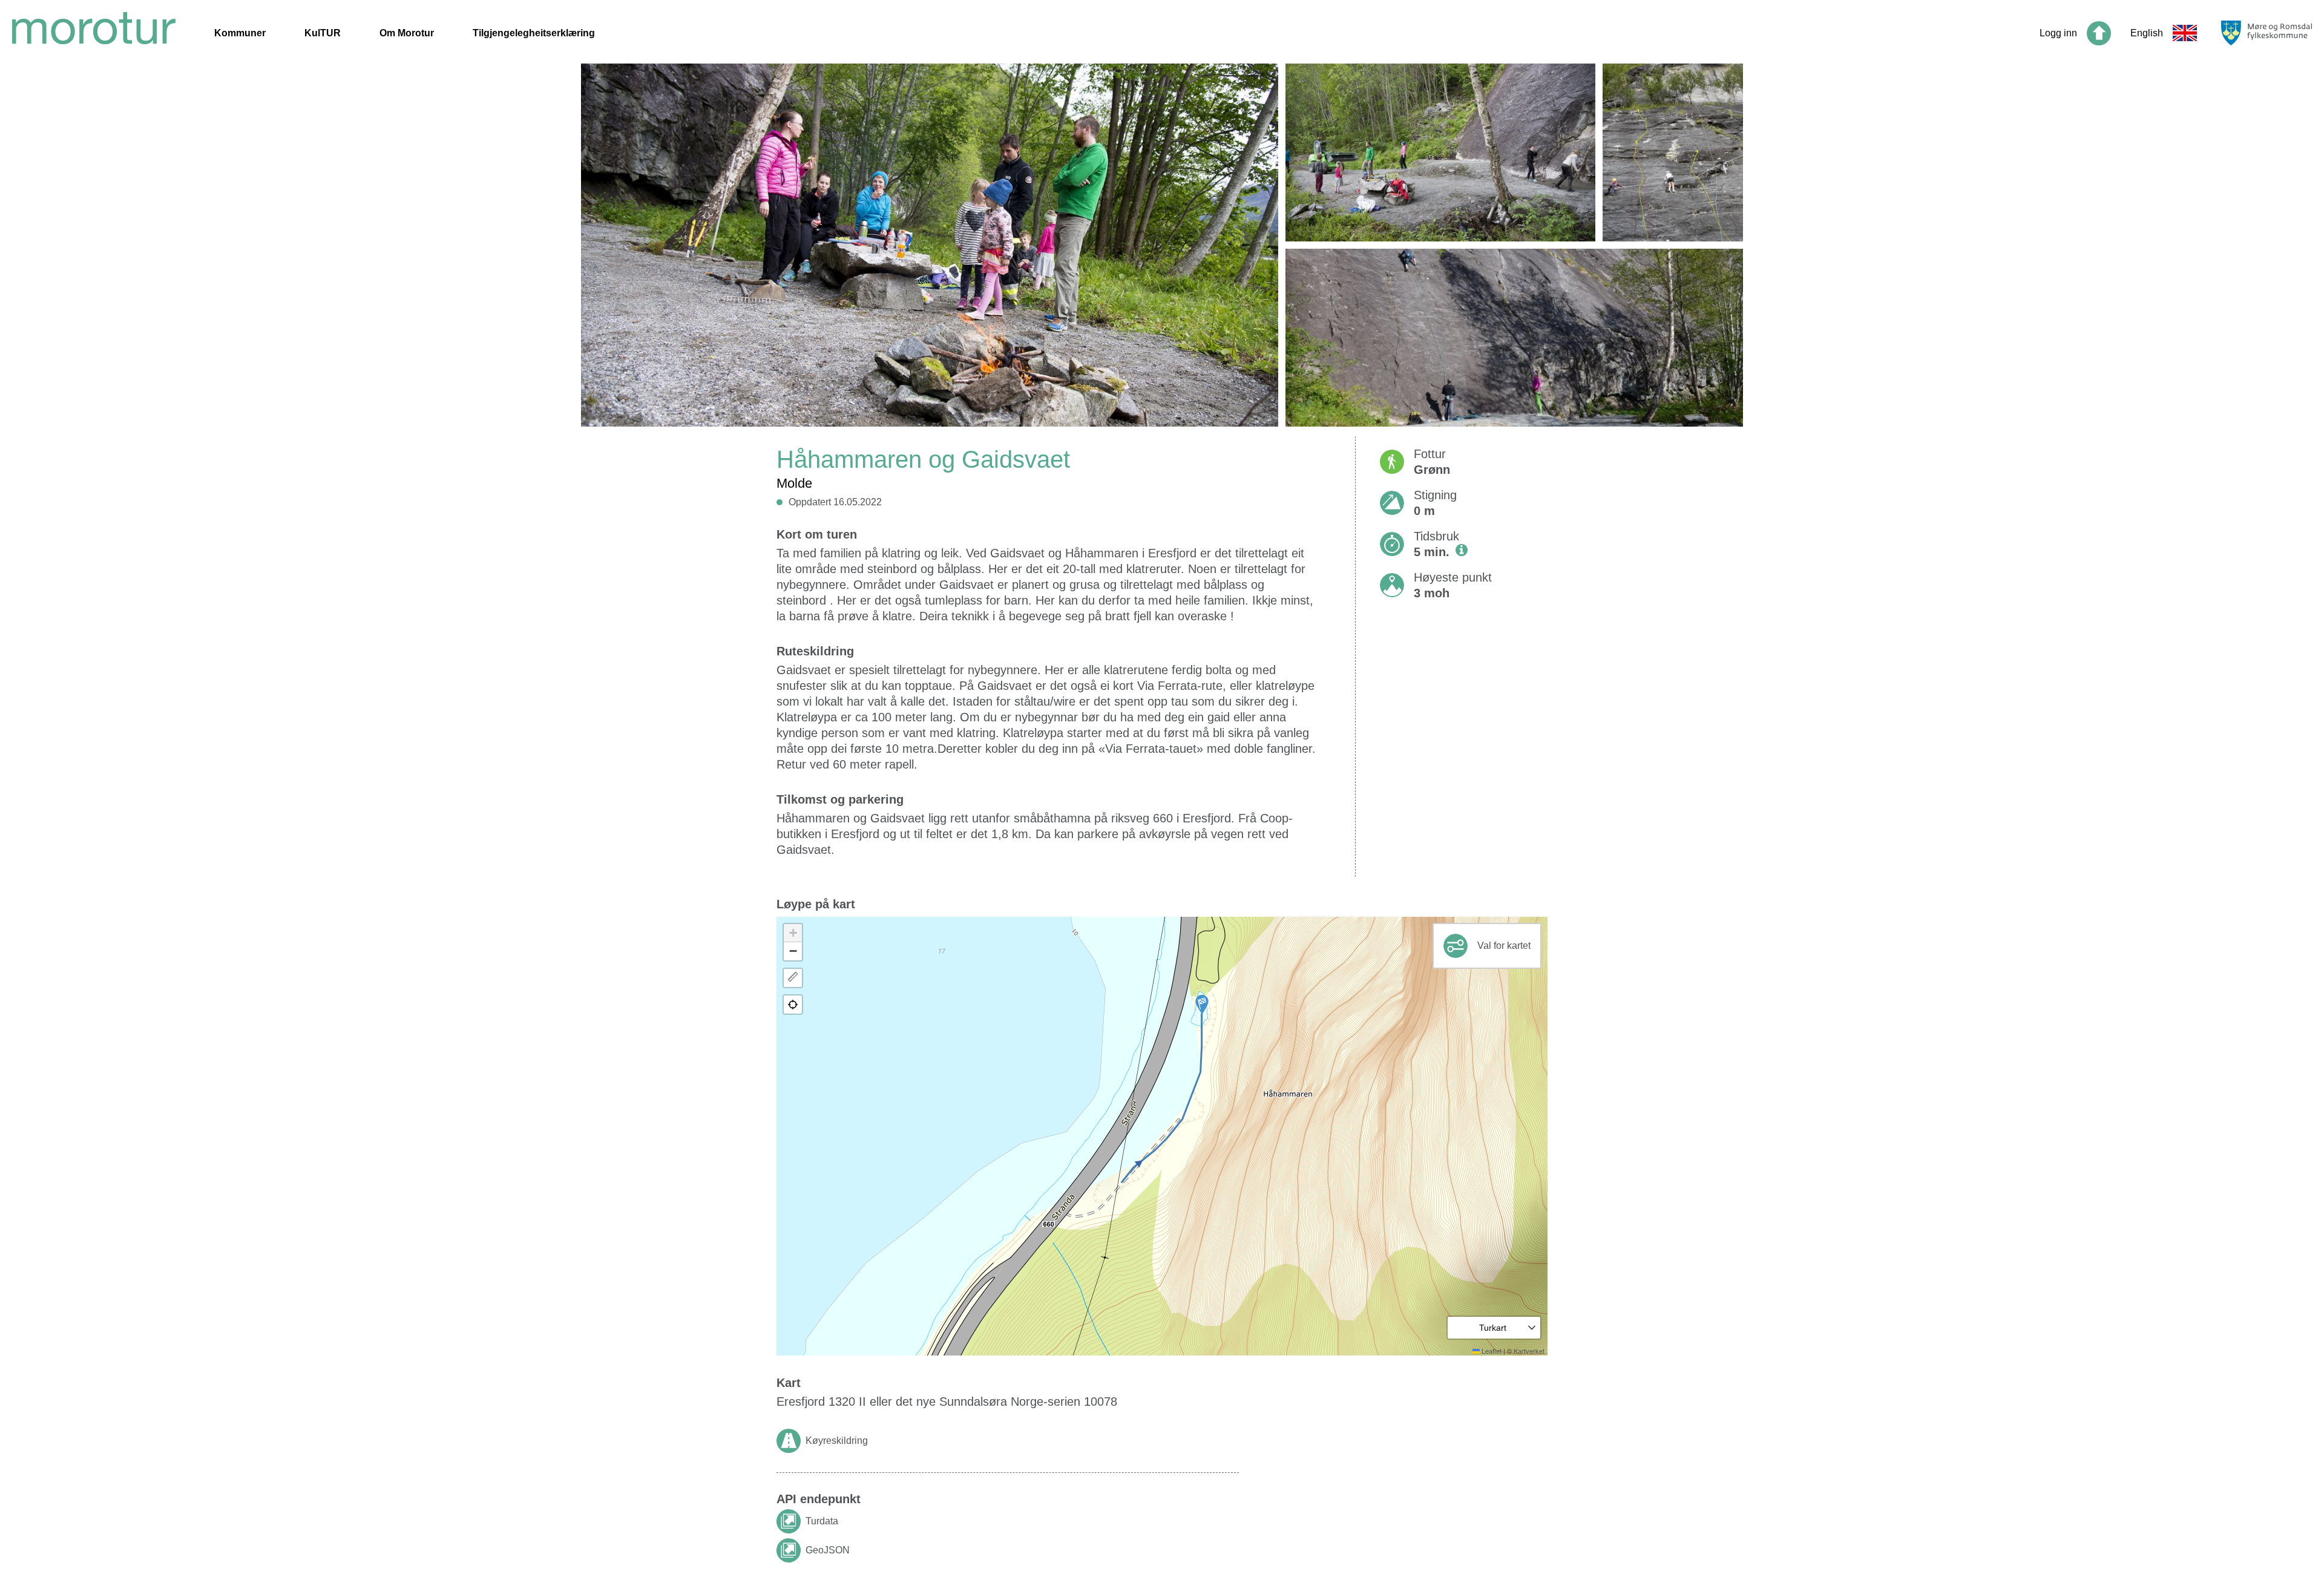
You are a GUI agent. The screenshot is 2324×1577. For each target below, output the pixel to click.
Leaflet (1491, 1351)
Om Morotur (407, 33)
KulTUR (323, 33)
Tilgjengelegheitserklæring (534, 33)
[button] (1202, 1005)
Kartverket (1529, 1351)
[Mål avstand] (793, 978)
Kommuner (240, 33)
